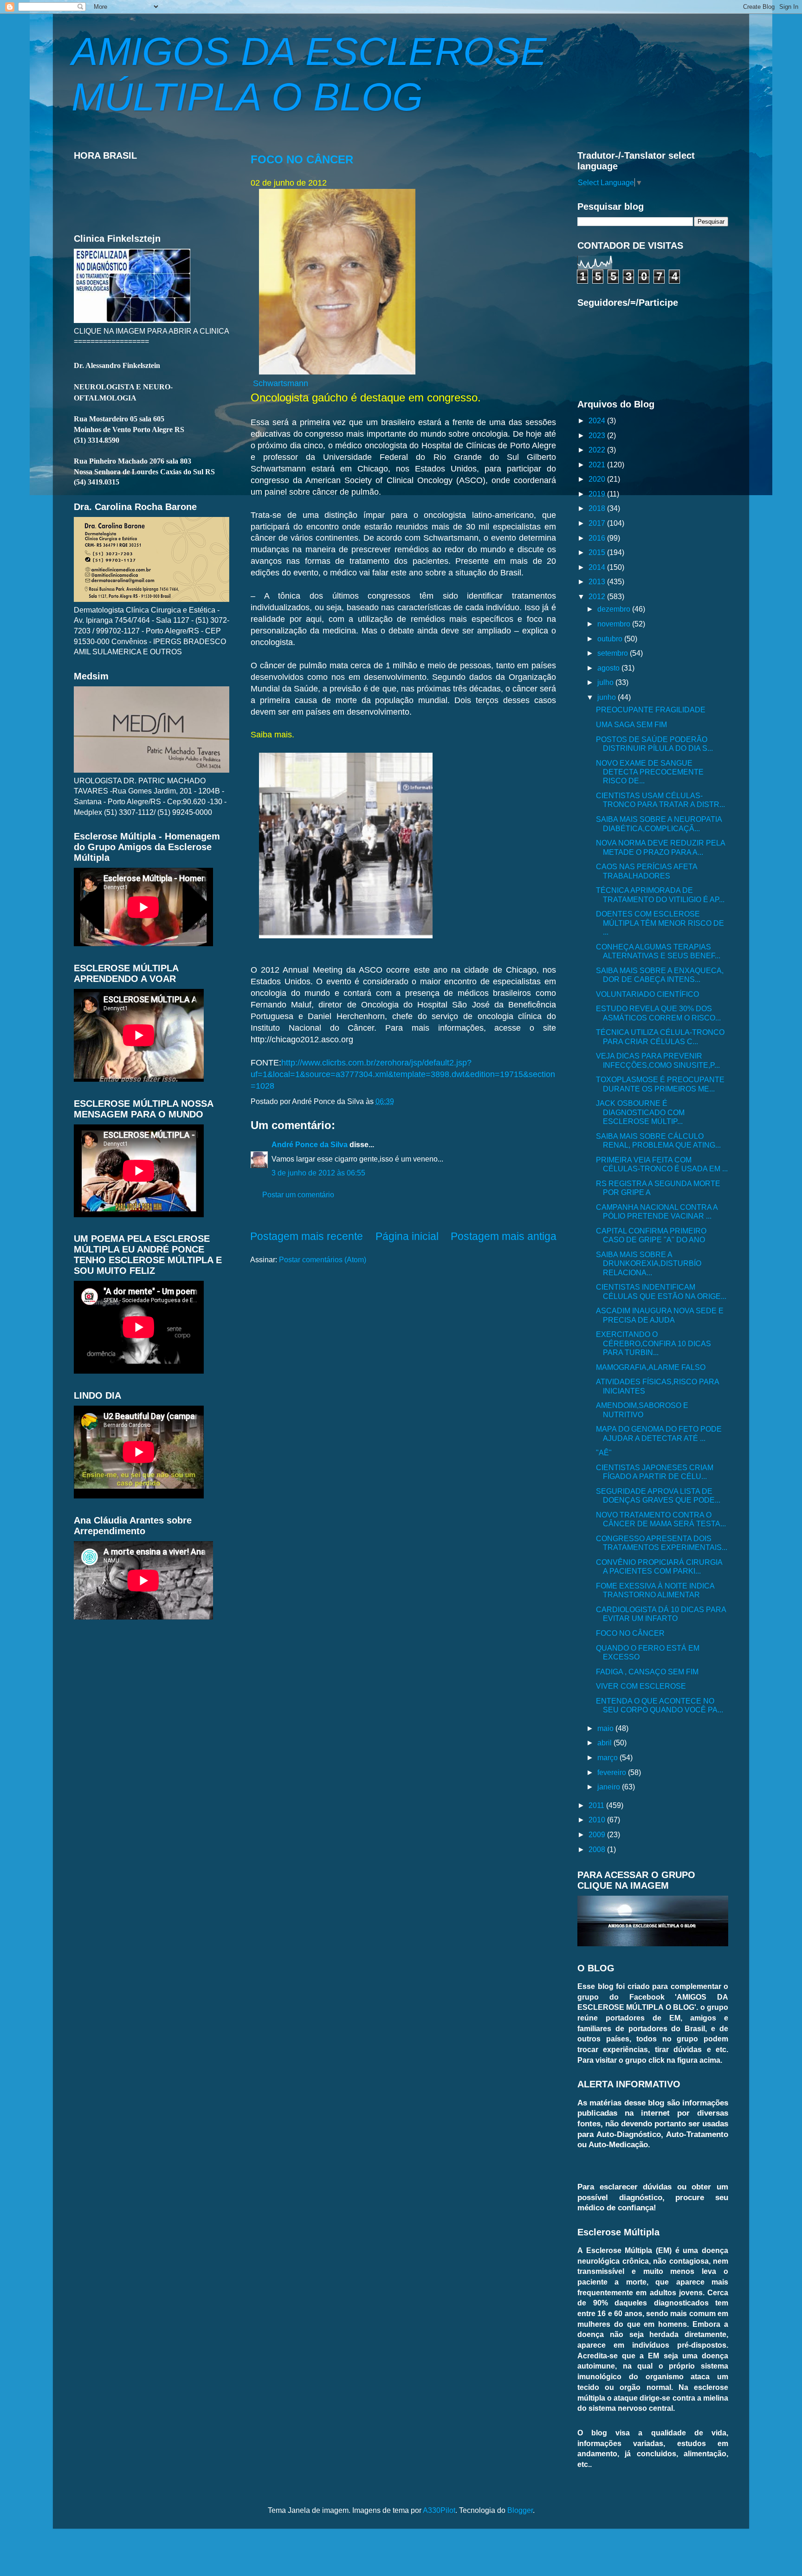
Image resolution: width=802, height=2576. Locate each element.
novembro (615, 624)
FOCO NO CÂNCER (302, 159)
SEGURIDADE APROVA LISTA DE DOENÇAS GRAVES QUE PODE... (658, 1495)
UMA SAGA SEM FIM (631, 724)
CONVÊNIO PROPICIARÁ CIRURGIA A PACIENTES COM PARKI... (659, 1566)
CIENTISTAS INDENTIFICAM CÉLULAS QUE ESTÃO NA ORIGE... (661, 1291)
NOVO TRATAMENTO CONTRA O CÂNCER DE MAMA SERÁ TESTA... (661, 1519)
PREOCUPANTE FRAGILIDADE (651, 710)
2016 (598, 538)
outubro (611, 639)
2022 (598, 450)
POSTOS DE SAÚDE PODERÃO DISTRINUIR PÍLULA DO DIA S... (654, 744)
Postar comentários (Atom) (323, 1259)
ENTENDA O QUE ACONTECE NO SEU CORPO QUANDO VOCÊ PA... (660, 1705)
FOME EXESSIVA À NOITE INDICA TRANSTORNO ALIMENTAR (655, 1590)
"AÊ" (604, 1453)
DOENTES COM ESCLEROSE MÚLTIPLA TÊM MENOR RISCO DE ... (660, 923)
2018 (598, 508)
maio (606, 1728)
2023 (598, 435)
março (608, 1757)
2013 (598, 581)
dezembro (615, 609)
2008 (598, 1849)
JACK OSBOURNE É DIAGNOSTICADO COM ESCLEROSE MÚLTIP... (640, 1112)
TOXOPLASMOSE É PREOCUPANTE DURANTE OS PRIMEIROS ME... (660, 1084)
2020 (598, 479)
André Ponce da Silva (310, 1144)
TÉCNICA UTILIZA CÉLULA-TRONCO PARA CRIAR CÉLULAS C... (660, 1036)
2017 (598, 523)
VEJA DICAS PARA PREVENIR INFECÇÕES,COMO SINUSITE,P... (658, 1060)
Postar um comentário (298, 1194)
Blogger (520, 2510)
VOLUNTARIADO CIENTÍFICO (647, 994)
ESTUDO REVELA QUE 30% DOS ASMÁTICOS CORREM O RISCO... (658, 1013)
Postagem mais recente (307, 1236)
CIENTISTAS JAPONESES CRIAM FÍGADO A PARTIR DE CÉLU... (655, 1472)
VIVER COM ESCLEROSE (641, 1686)
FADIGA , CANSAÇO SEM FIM (647, 1672)
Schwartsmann (281, 383)
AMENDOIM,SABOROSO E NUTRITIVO (642, 1410)
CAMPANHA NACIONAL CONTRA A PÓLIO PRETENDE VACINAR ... (657, 1211)
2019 (598, 494)
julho (606, 682)
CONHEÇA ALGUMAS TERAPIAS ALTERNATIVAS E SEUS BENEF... (658, 951)
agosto (609, 668)
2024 (598, 420)
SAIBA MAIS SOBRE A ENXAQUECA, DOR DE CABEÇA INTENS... (660, 975)
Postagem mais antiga (504, 1236)
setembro (614, 653)
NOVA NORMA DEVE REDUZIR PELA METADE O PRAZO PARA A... (660, 847)
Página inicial (407, 1236)
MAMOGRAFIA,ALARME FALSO (651, 1367)
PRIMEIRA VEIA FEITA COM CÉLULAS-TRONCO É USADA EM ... (662, 1164)
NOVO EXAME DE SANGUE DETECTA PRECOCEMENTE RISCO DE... (650, 772)
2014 (598, 567)
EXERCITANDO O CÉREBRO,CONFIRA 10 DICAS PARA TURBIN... (653, 1343)
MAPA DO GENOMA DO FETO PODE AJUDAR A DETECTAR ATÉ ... (659, 1433)
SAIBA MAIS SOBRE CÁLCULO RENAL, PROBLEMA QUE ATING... (658, 1140)
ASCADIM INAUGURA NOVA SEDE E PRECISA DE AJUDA (660, 1315)
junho (608, 697)
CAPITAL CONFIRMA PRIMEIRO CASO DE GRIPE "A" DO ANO (651, 1235)
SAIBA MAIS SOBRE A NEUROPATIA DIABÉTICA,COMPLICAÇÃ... (659, 823)
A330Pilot (439, 2510)
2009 (598, 1834)
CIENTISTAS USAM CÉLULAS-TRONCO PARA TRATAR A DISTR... (660, 800)
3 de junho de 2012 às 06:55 (318, 1173)
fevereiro (613, 1772)
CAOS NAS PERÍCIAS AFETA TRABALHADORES (647, 871)
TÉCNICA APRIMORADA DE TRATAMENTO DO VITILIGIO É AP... (660, 894)
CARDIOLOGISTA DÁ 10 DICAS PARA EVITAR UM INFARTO (661, 1614)
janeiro (610, 1787)
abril (605, 1743)
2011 (597, 1805)
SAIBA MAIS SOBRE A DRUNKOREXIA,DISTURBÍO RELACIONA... (649, 1263)
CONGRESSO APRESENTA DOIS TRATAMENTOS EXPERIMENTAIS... (662, 1543)
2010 (598, 1820)
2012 (598, 596)
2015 (598, 552)
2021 (598, 465)
